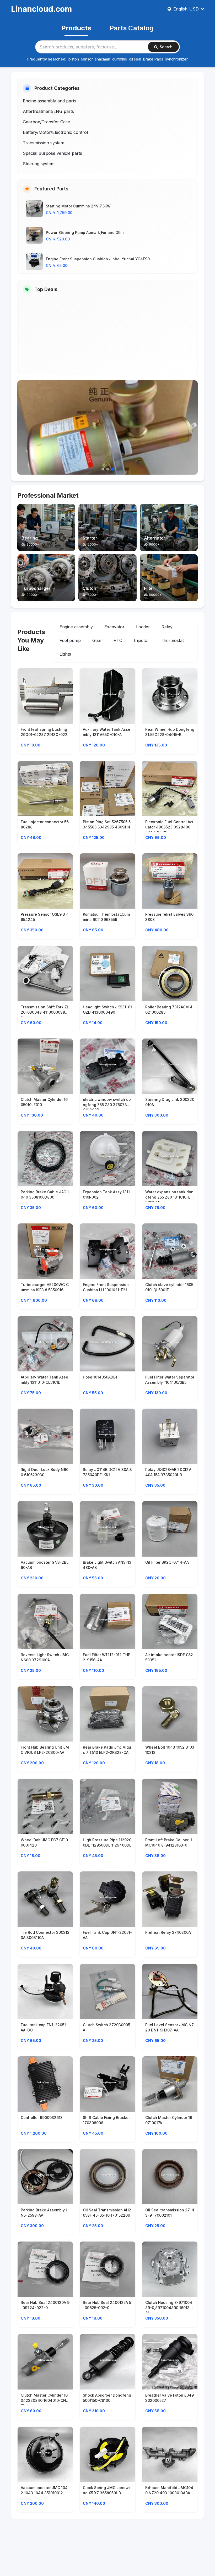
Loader (143, 627)
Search (166, 47)
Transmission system (44, 143)
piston (74, 59)
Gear (97, 640)
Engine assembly (76, 627)
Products (76, 28)
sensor (87, 59)
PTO (118, 640)
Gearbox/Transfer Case (46, 122)
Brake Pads (153, 59)
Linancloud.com (41, 9)
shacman (103, 59)
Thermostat (172, 640)
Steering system (39, 164)
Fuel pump (70, 640)
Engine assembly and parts (50, 101)
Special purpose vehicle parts (52, 153)
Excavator (114, 627)
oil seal (135, 59)
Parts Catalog (132, 28)
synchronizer (176, 59)
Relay (167, 627)
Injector (142, 640)
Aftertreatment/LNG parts (48, 111)
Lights (65, 654)
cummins (120, 59)
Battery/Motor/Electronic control (55, 132)
